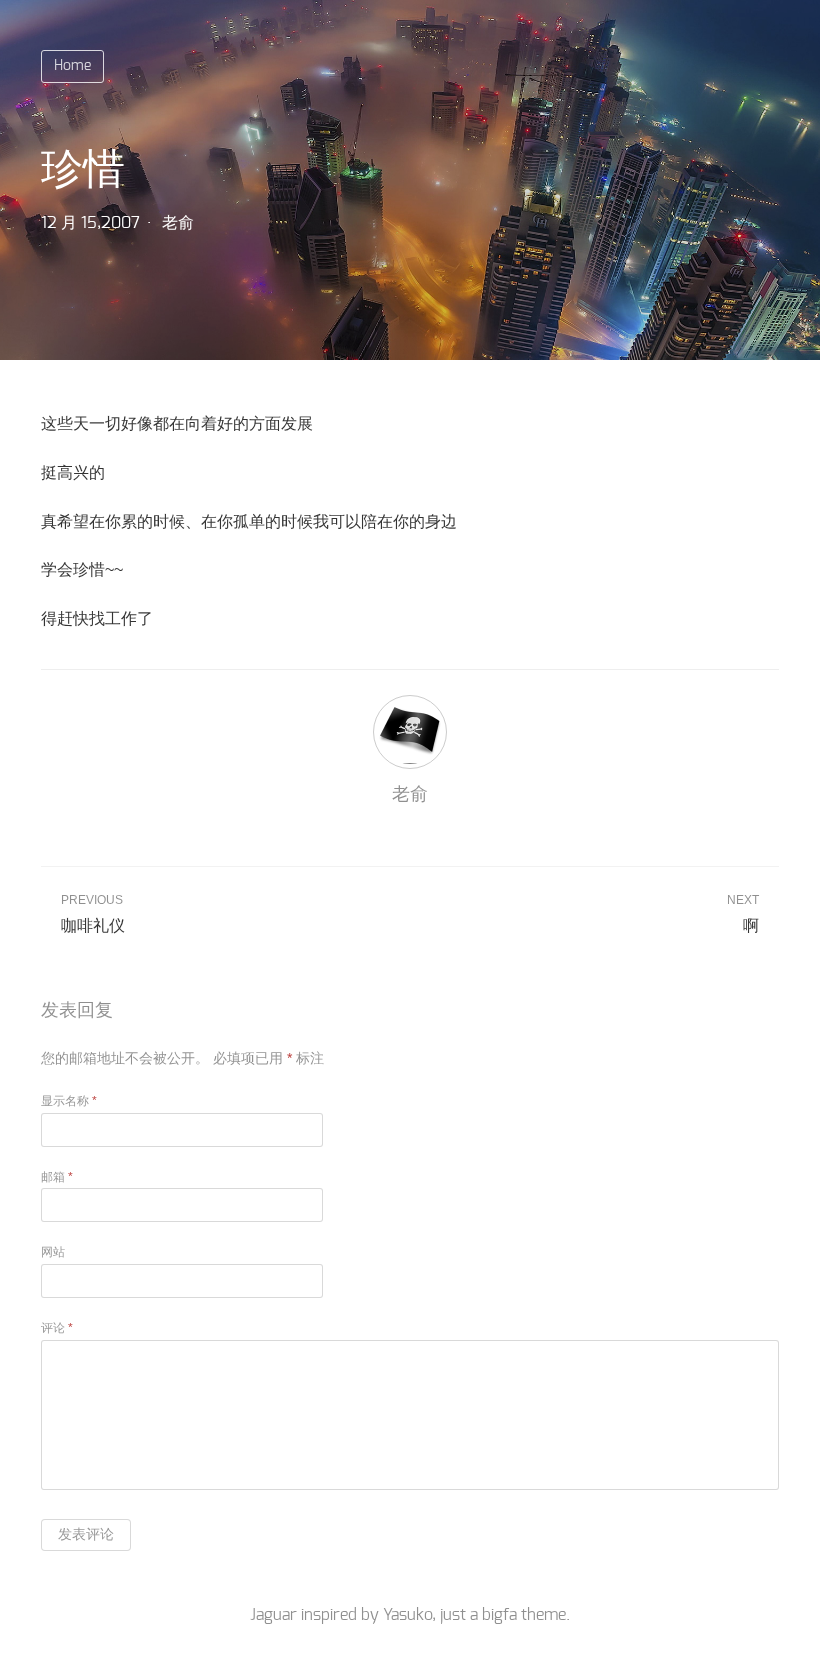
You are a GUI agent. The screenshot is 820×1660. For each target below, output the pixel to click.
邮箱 (57, 1177)
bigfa (499, 1615)
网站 (53, 1252)
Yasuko (407, 1615)
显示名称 (69, 1101)
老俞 (178, 223)
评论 (57, 1328)
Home (72, 66)
